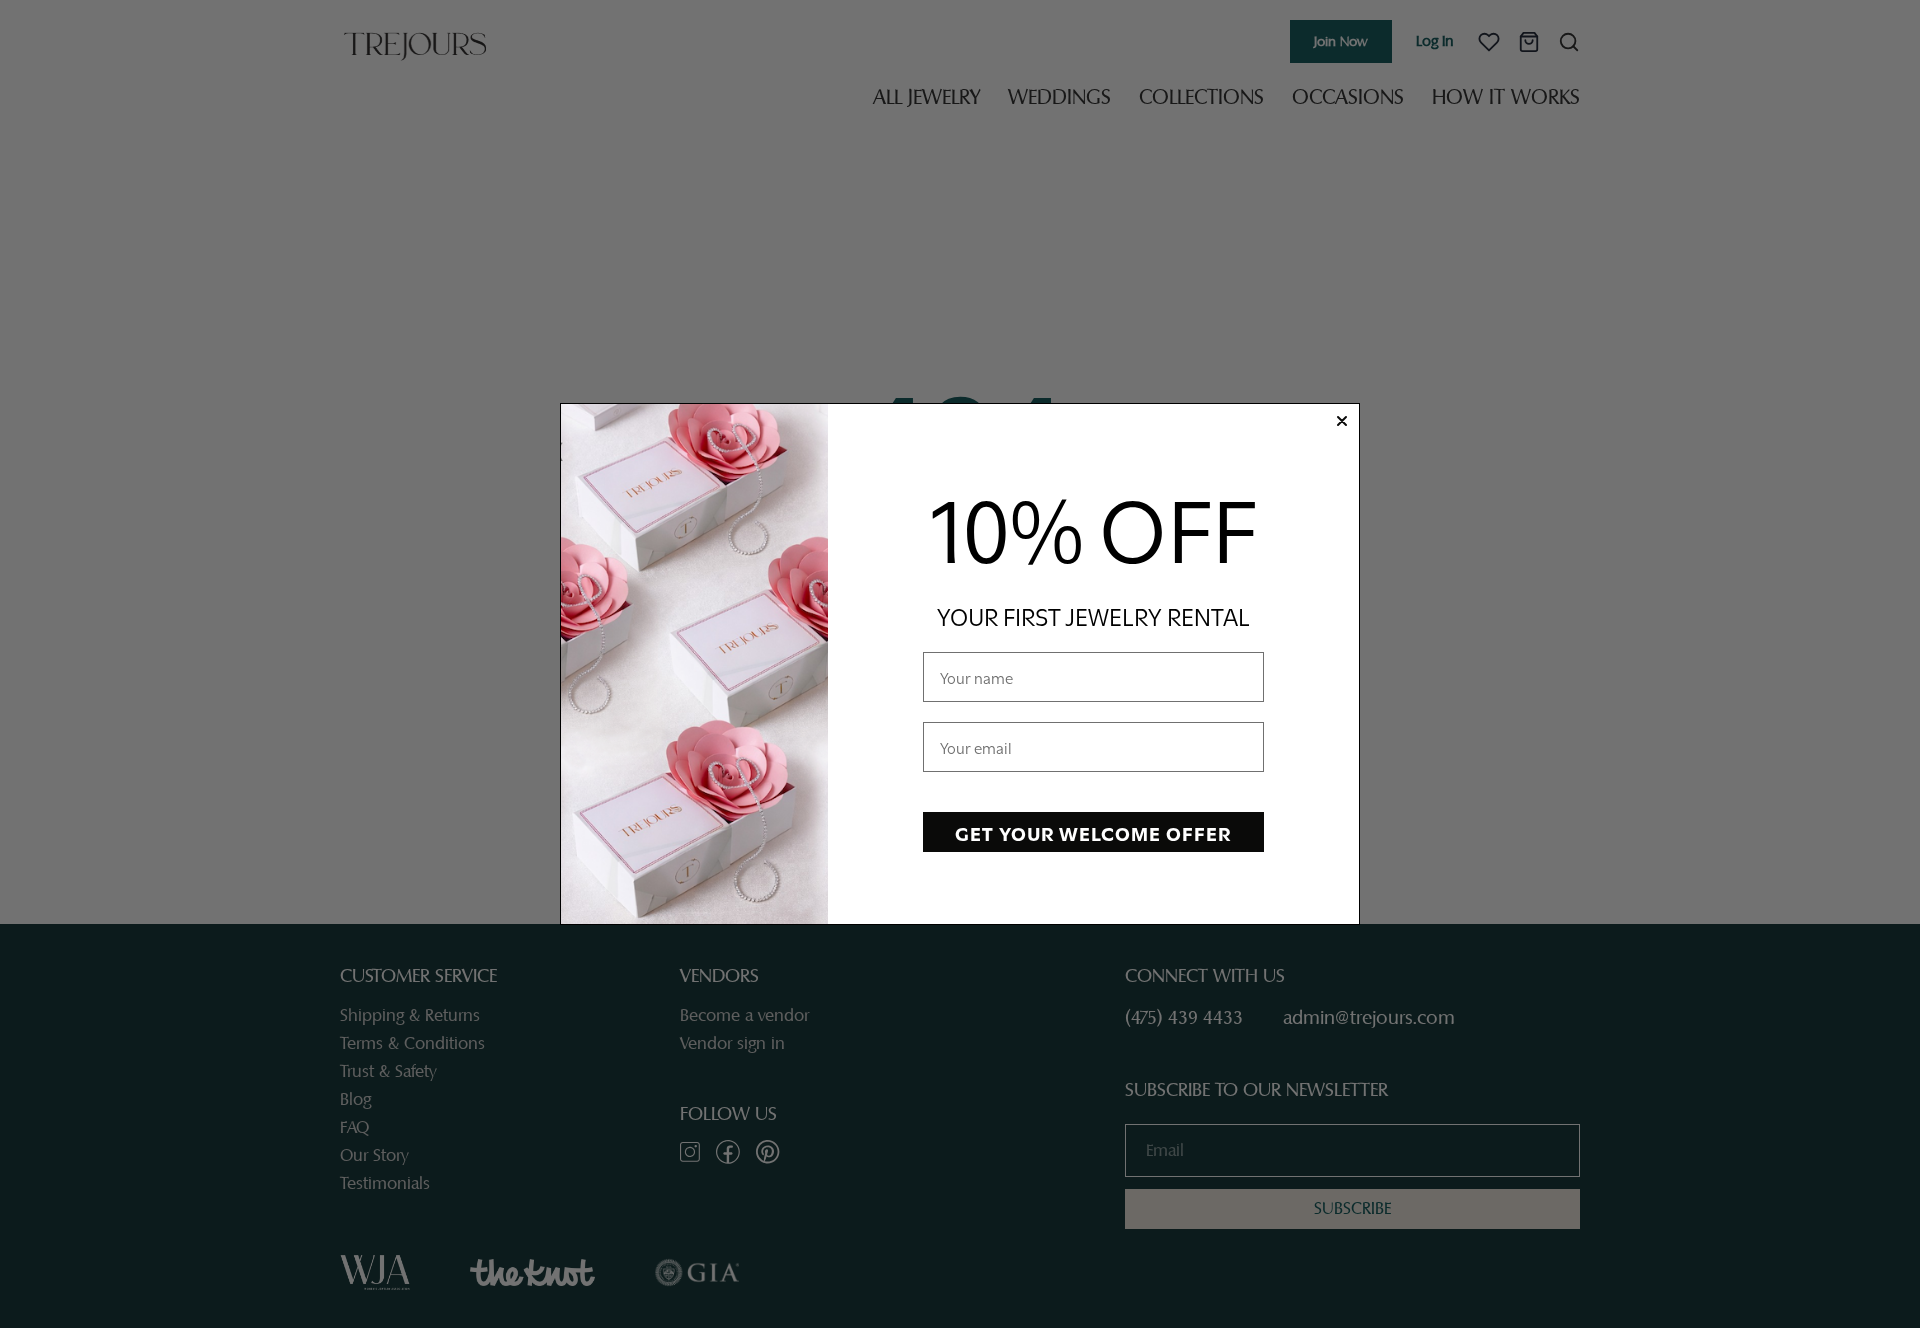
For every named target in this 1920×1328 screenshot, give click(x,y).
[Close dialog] (1342, 421)
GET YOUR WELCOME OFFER (1093, 832)
